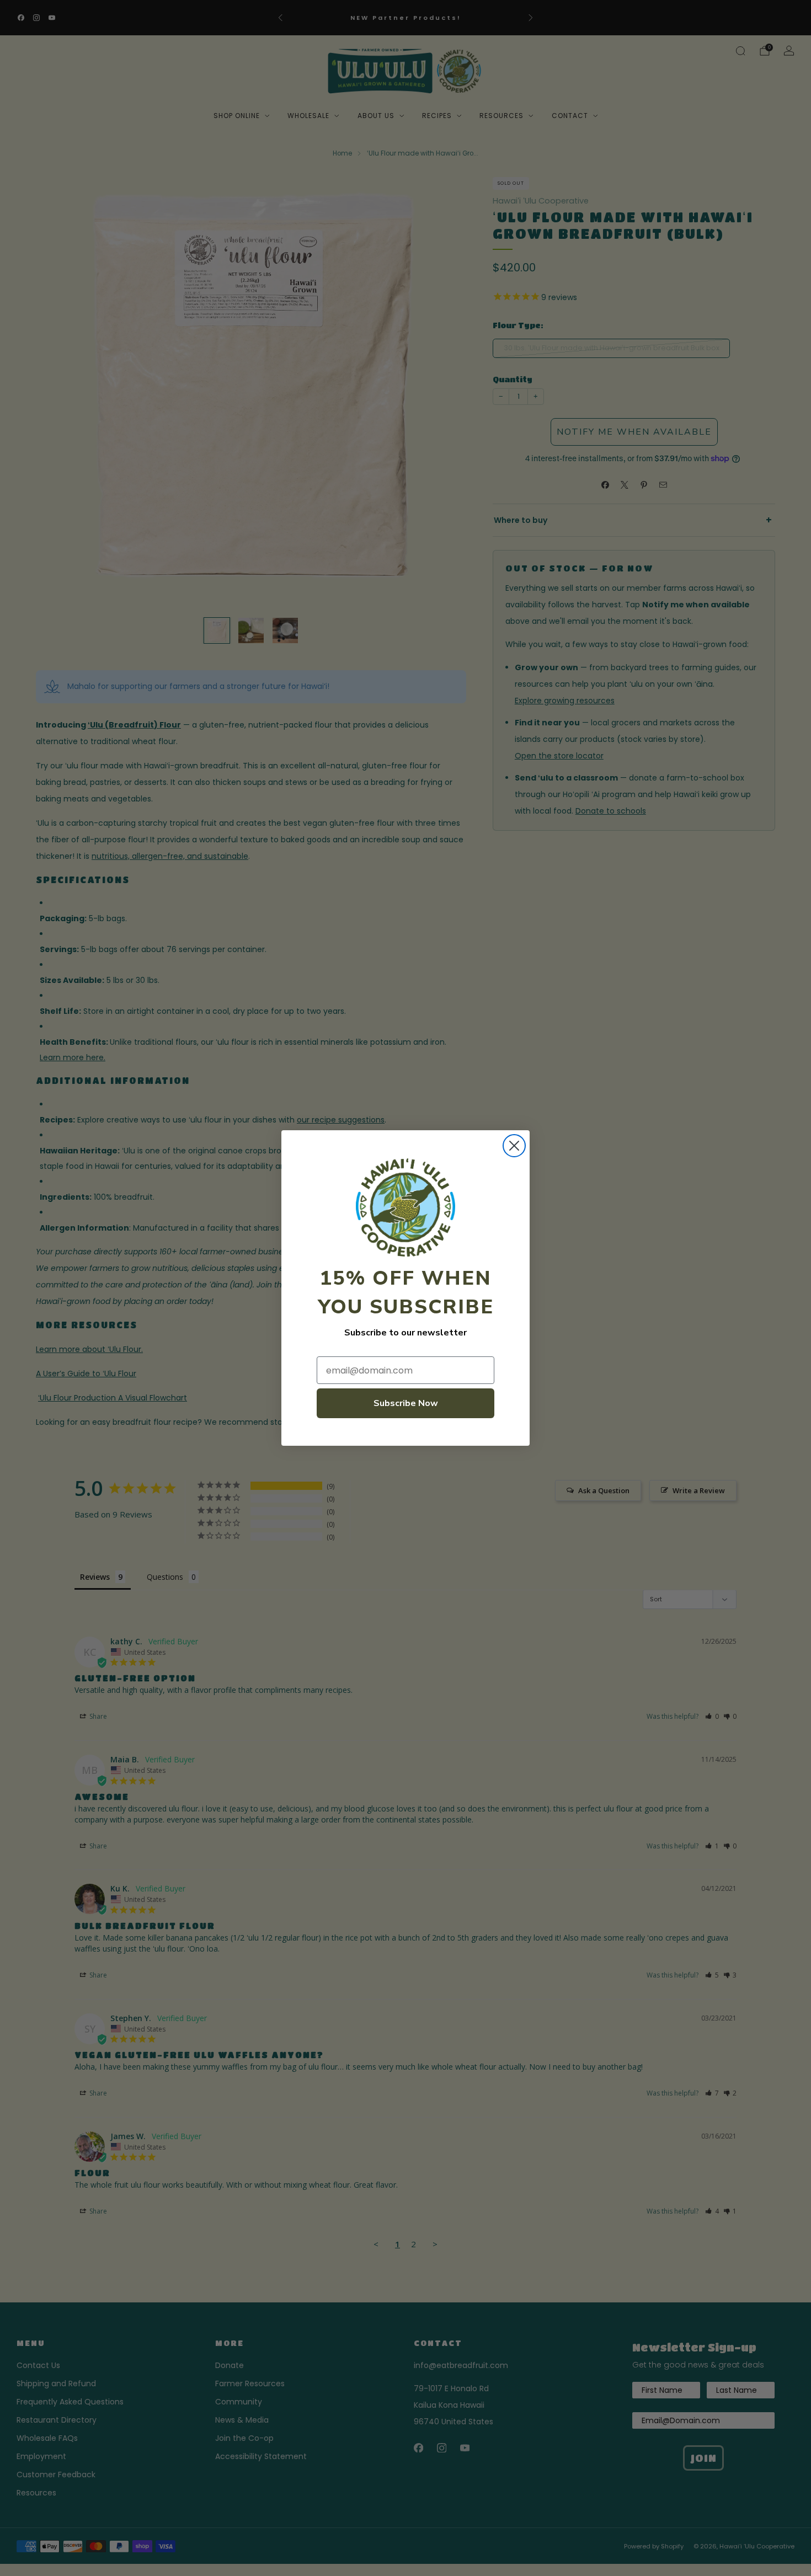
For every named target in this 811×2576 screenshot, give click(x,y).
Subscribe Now (406, 1403)
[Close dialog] (514, 1146)
